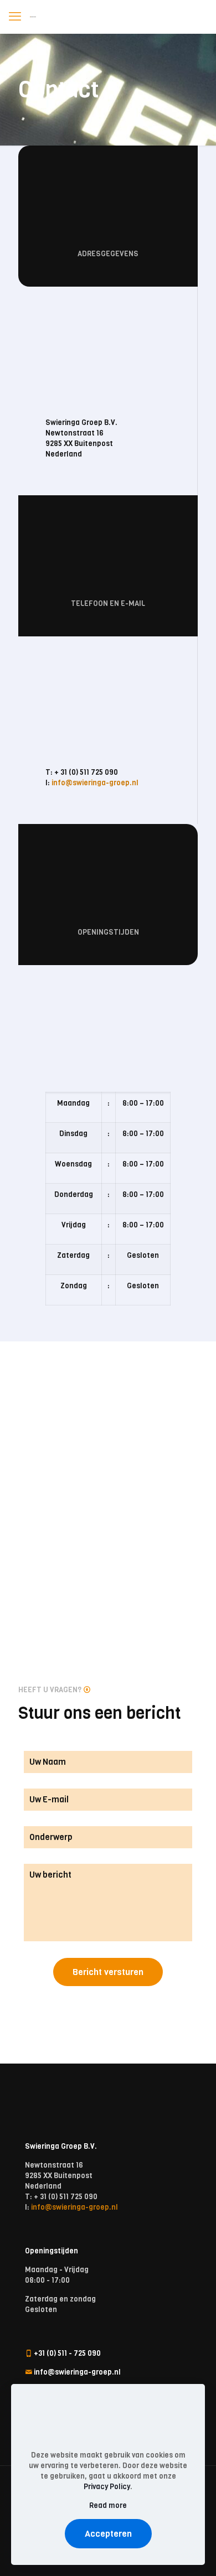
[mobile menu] (15, 17)
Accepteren (108, 2534)
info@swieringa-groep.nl (95, 783)
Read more (108, 2505)
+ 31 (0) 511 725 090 (86, 772)
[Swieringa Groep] (33, 17)
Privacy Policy (107, 2487)
